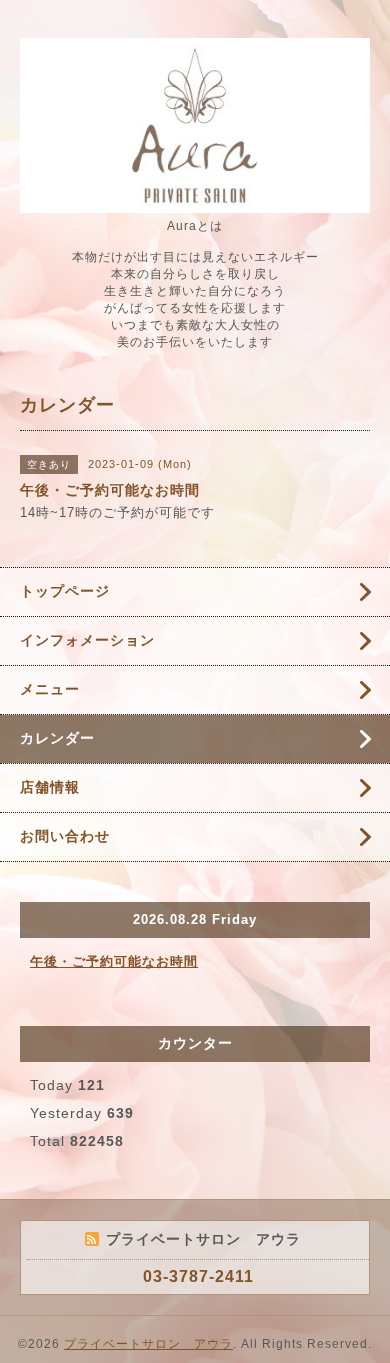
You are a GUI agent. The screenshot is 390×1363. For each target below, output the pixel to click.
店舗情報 (50, 787)
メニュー (50, 689)
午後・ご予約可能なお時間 (114, 961)
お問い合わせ (65, 836)
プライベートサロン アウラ (148, 1344)
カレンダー (57, 738)
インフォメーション (87, 640)
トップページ (65, 591)
